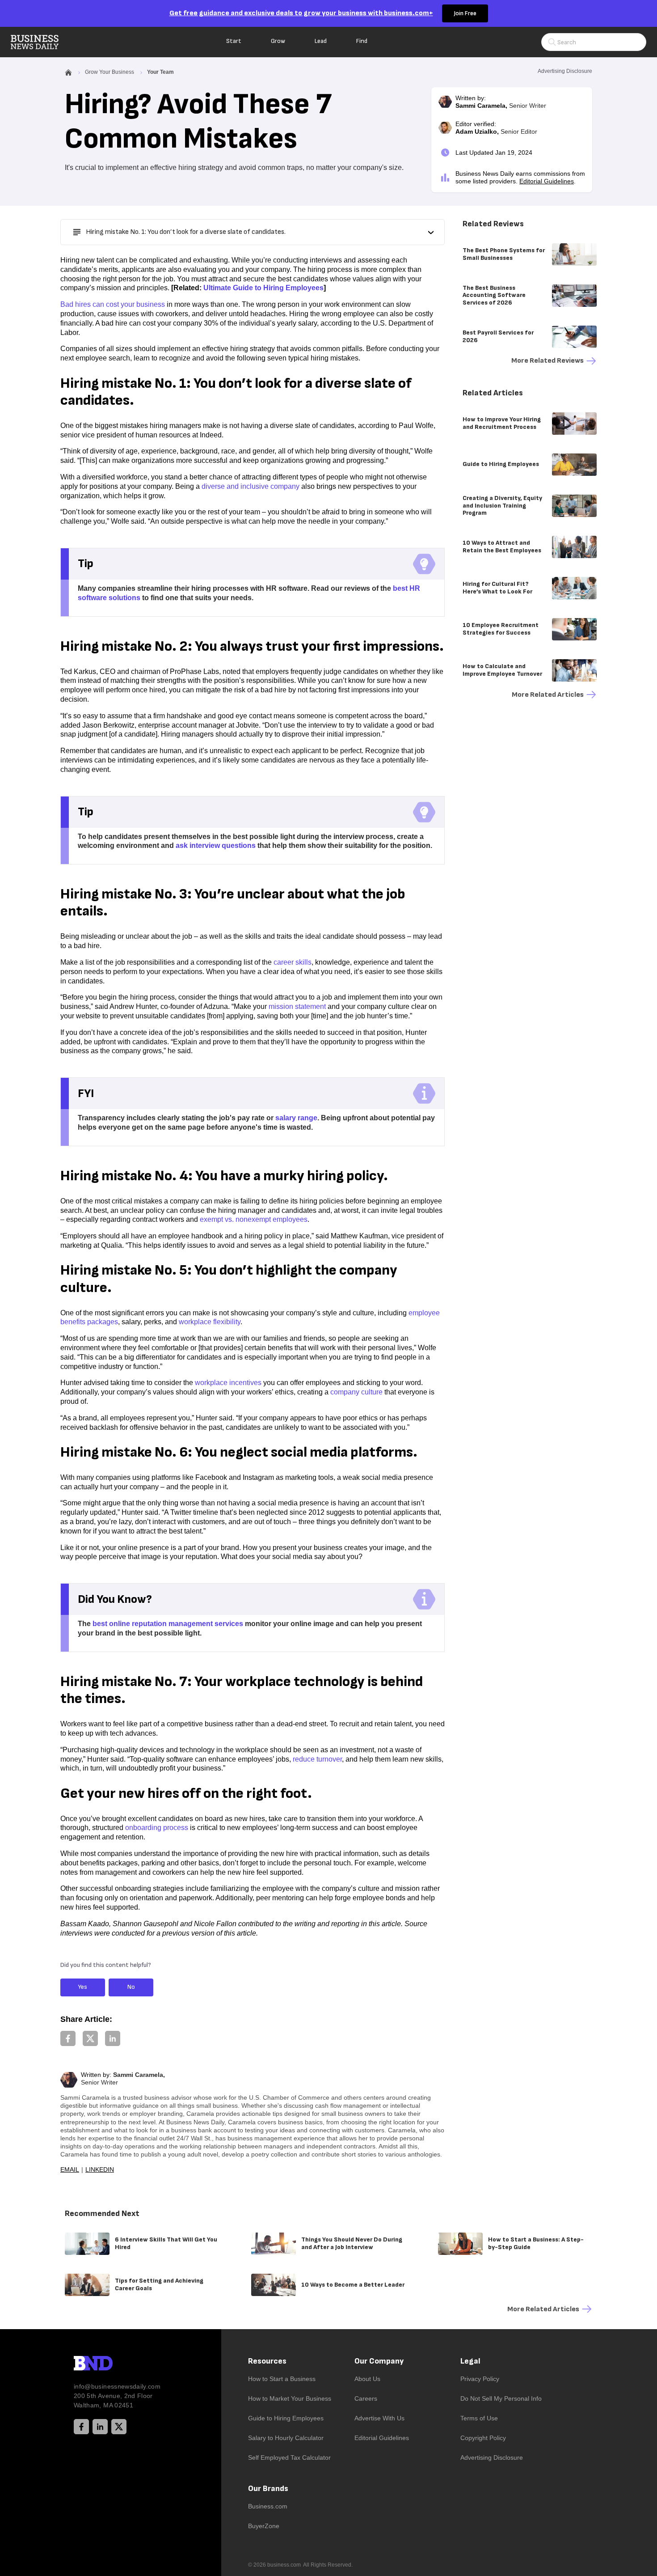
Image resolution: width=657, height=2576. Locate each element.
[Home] (42, 42)
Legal (470, 2361)
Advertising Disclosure (492, 2457)
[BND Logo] (112, 2364)
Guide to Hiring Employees (286, 2418)
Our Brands (268, 2489)
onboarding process (157, 1828)
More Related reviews (547, 361)
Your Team (160, 72)
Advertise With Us (379, 2418)
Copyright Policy (483, 2438)
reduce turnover (317, 1759)
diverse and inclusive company (251, 486)
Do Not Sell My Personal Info (501, 2398)
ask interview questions (216, 845)
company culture (356, 1392)
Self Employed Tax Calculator (289, 2457)
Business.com (268, 2506)
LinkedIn (100, 2169)
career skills (293, 962)
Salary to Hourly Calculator (286, 2438)
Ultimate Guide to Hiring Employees (263, 288)
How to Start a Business (282, 2379)
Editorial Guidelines (547, 181)
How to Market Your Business (290, 2398)
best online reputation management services (168, 1624)
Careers (366, 2398)
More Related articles (548, 695)
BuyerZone (264, 2526)
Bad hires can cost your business (113, 304)
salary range (296, 1118)
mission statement (297, 1006)
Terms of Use (479, 2418)
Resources (267, 2361)
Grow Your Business (109, 72)
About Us (367, 2379)
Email (70, 2169)
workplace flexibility (210, 1322)
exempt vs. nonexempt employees (254, 1219)
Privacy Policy (480, 2379)
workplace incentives (228, 1383)
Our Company (379, 2361)
